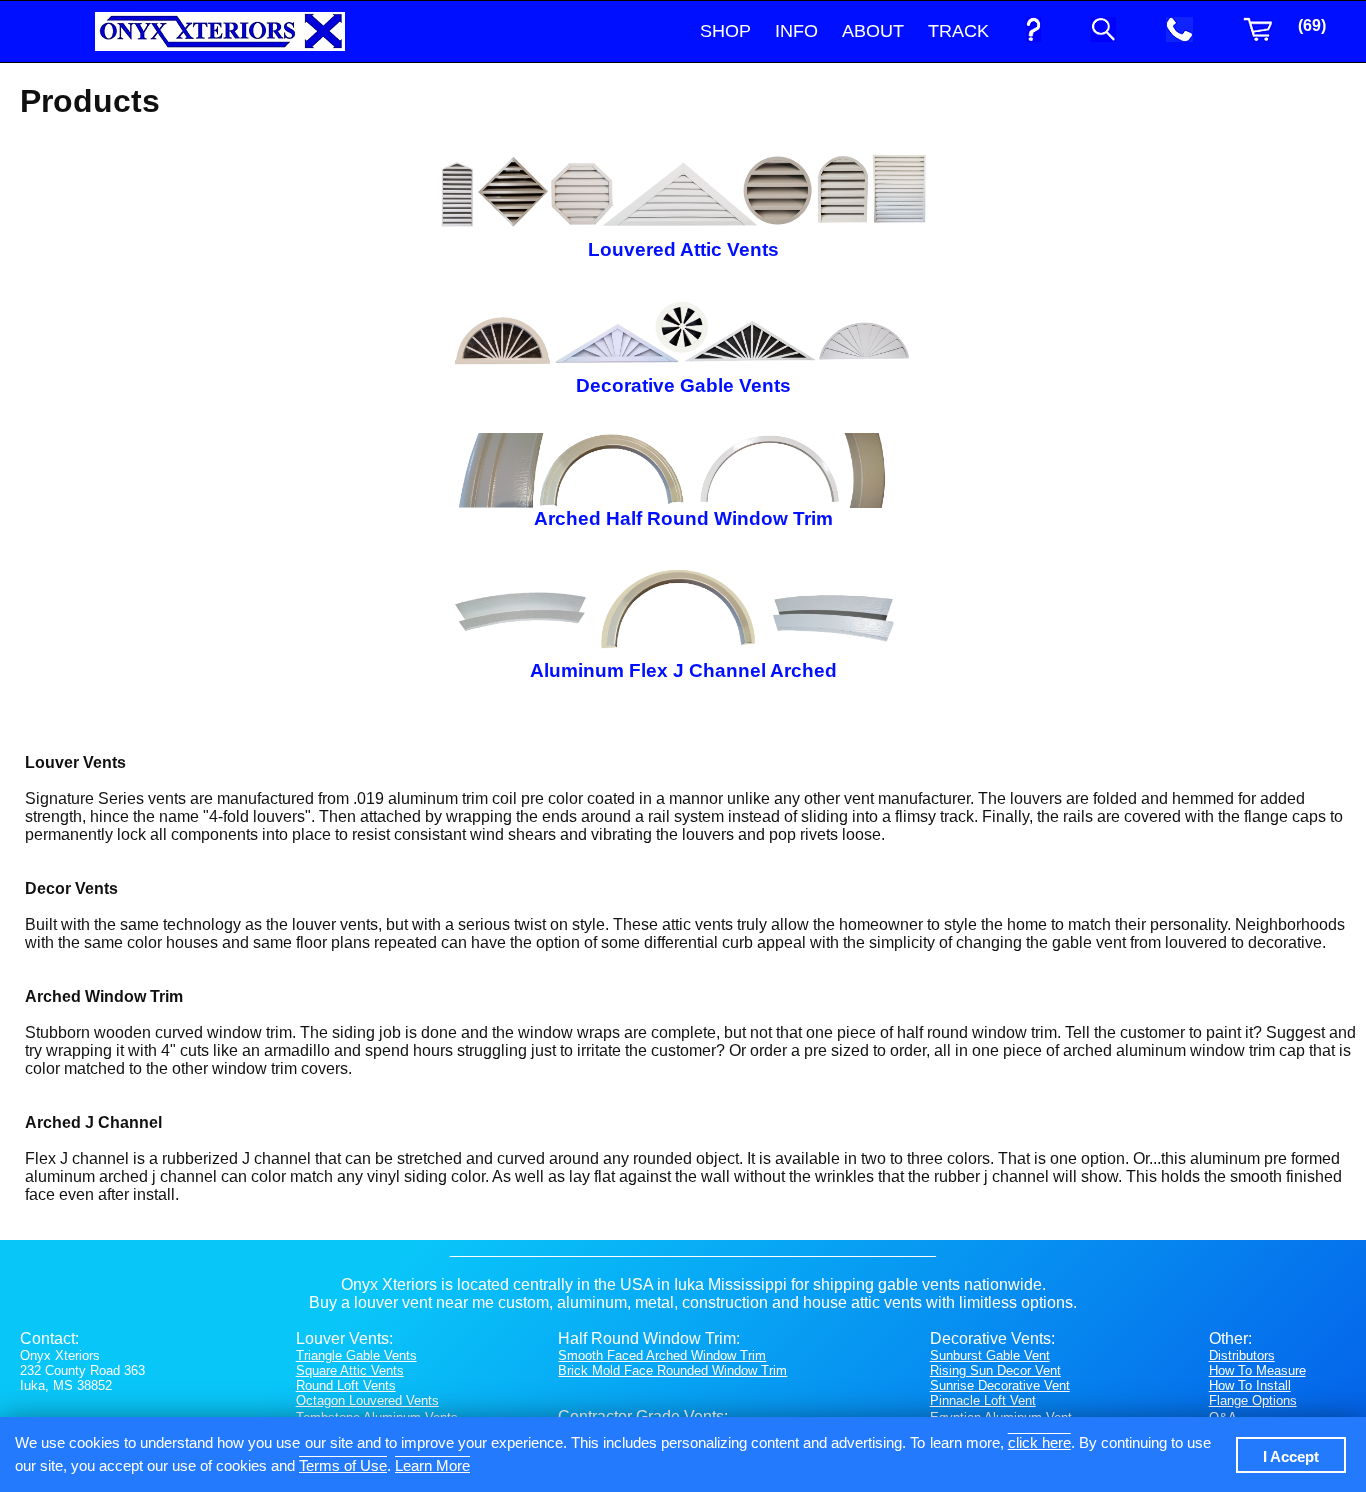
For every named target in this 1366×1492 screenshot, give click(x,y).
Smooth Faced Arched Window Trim (662, 1355)
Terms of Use (343, 1465)
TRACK (958, 31)
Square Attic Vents (350, 1370)
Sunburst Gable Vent (990, 1355)
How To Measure (1257, 1370)
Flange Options (1253, 1400)
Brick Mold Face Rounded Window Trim (672, 1370)
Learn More (432, 1465)
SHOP (725, 31)
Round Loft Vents (346, 1385)
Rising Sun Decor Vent (995, 1370)
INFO (796, 31)
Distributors (1242, 1355)
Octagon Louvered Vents (367, 1400)
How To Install (1250, 1385)
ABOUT (873, 31)
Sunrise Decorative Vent (1000, 1385)
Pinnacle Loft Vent (983, 1400)
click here (1039, 1442)
